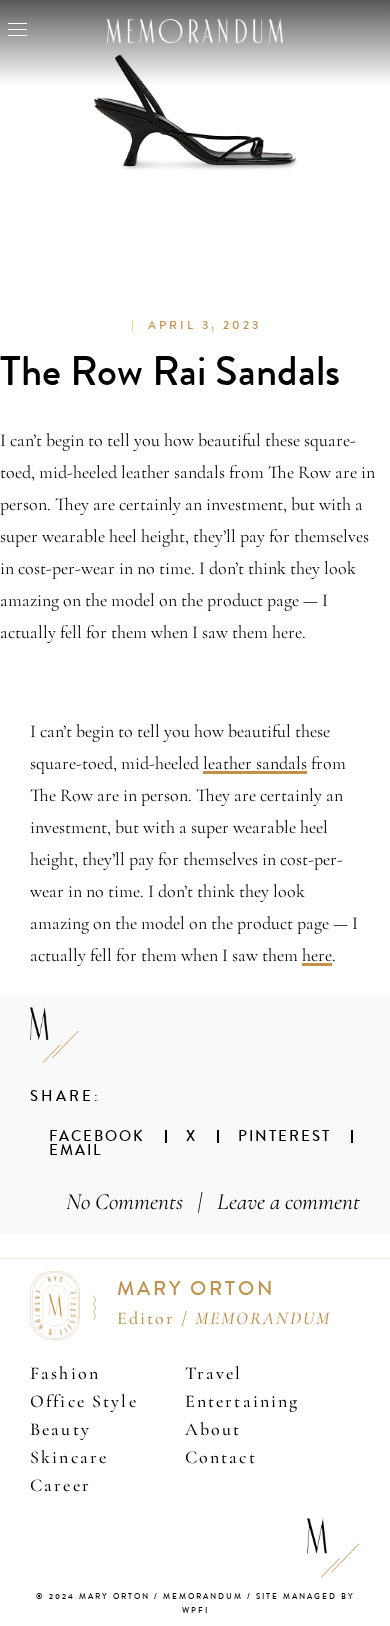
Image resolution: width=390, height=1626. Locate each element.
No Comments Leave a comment (213, 1201)
